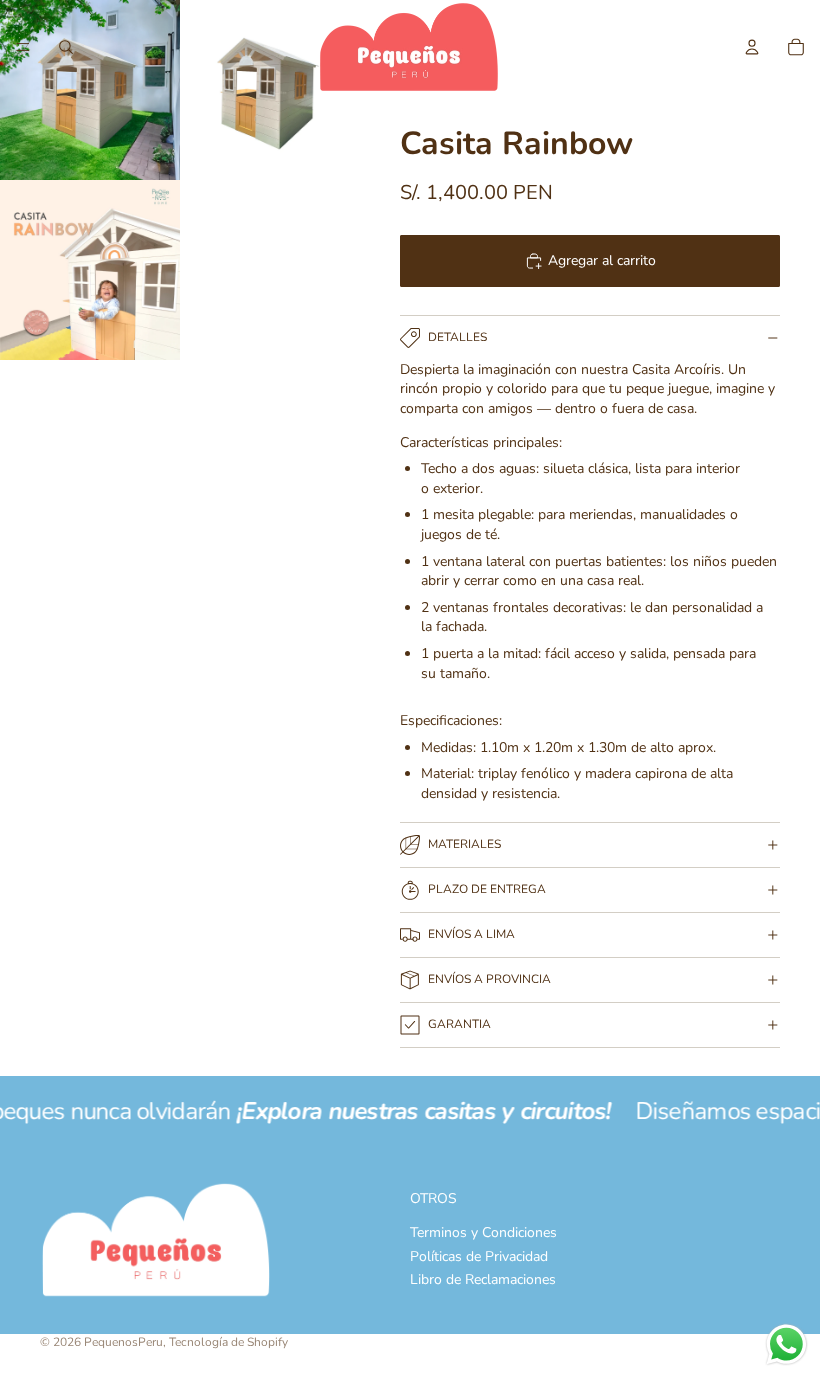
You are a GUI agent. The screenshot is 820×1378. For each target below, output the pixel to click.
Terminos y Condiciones (483, 1233)
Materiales (464, 844)
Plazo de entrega (487, 889)
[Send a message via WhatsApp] (786, 1344)
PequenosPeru (123, 1342)
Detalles (457, 337)
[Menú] (23, 47)
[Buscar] (66, 47)
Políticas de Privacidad (479, 1256)
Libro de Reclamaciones (483, 1280)
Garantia (459, 1024)
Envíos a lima (471, 934)
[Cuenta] (752, 47)
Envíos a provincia (489, 979)
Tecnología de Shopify (228, 1342)
